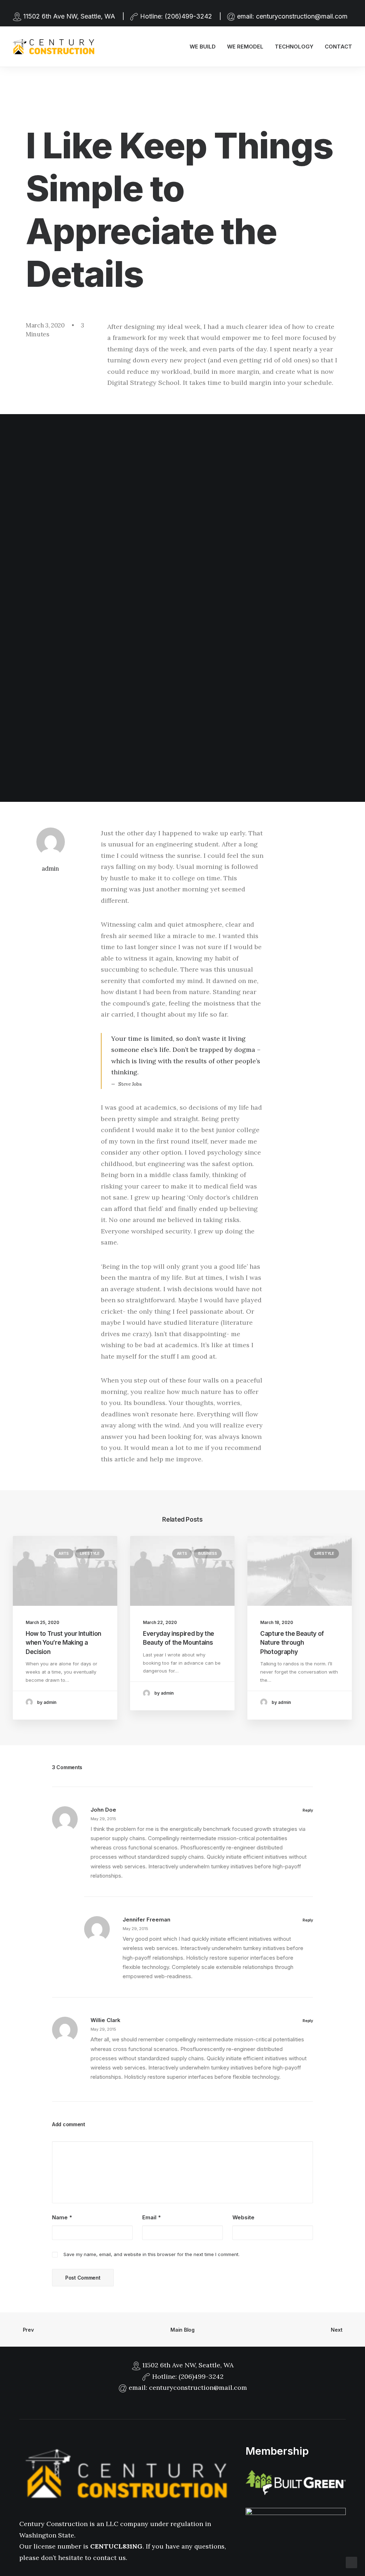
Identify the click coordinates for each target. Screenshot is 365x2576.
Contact (338, 47)
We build (203, 47)
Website (243, 2217)
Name (62, 2217)
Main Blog (182, 2330)
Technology (294, 47)
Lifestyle (90, 1553)
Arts (64, 1553)
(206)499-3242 (188, 16)
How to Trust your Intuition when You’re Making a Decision (63, 1643)
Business (208, 1553)
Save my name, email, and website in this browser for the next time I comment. (151, 2254)
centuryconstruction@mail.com (302, 16)
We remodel (245, 47)
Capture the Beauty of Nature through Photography (292, 1643)
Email (151, 2217)
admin (50, 869)
